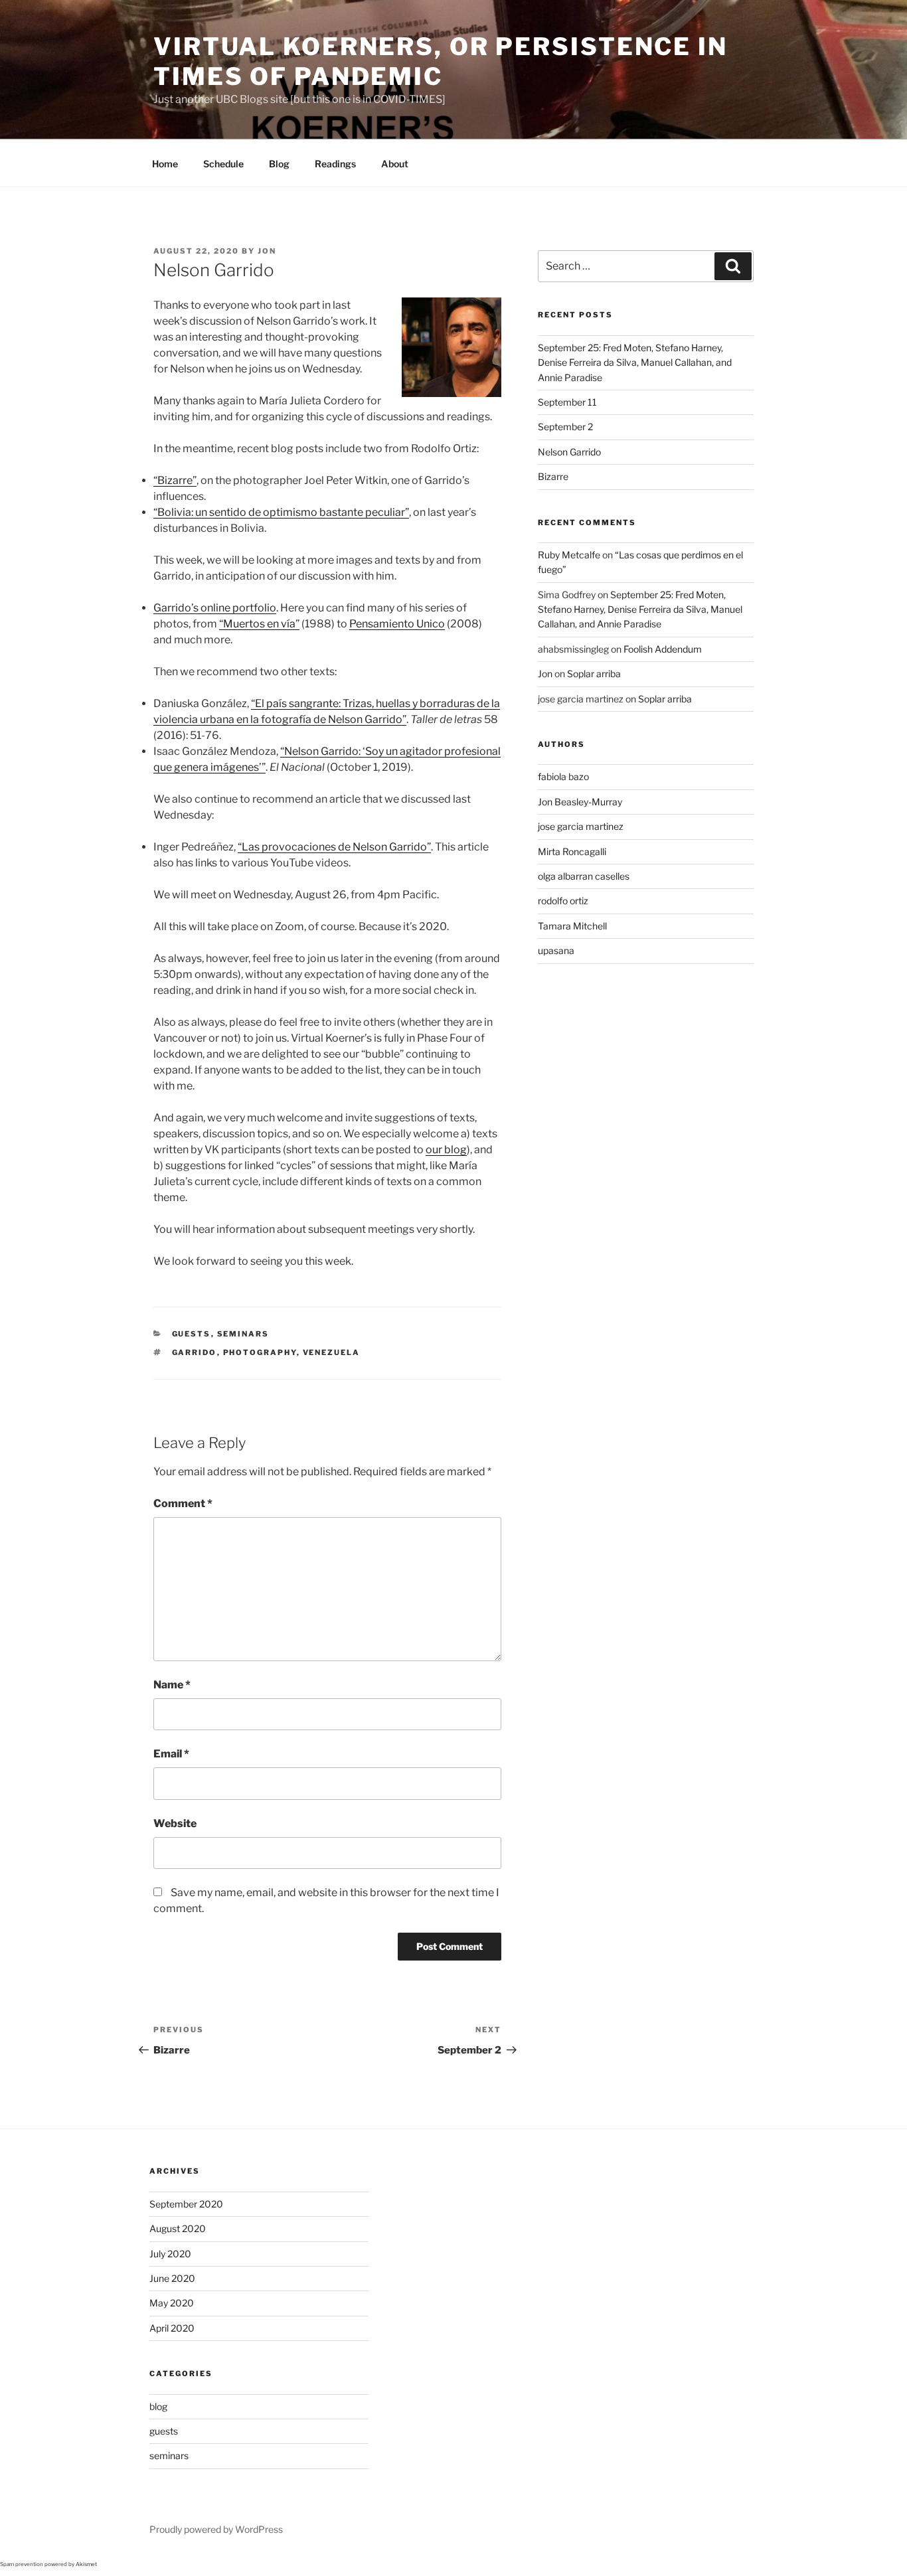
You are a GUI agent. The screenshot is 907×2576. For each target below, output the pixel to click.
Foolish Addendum (663, 649)
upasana (556, 950)
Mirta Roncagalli (572, 851)
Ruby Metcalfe (569, 555)
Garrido (195, 1352)
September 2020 (186, 2204)
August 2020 (178, 2228)
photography (260, 1352)
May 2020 (172, 2303)
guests (192, 1334)
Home (165, 164)
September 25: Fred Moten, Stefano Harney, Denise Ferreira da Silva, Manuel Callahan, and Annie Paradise (635, 362)
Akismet (86, 2564)
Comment (183, 1503)
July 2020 (170, 2254)
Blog (279, 164)
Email (171, 1754)
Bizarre (553, 476)
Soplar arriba (594, 674)
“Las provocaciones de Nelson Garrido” (334, 847)
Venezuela (332, 1352)
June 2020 (172, 2278)
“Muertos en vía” (259, 624)
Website (175, 1823)
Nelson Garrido (569, 452)
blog (158, 2406)
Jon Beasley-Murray (580, 802)
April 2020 (172, 2328)
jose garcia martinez (581, 826)
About (395, 164)
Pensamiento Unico (397, 624)
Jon (267, 251)
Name (172, 1685)
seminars (243, 1334)
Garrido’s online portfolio (215, 608)
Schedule (223, 164)
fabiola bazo (563, 776)
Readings (335, 164)
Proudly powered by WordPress (216, 2529)
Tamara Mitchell (572, 926)
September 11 (567, 402)
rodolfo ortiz (563, 901)
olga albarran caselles (584, 876)
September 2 (565, 427)
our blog (446, 1150)
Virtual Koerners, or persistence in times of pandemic (441, 61)
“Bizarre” (175, 480)
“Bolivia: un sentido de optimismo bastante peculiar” (281, 512)
